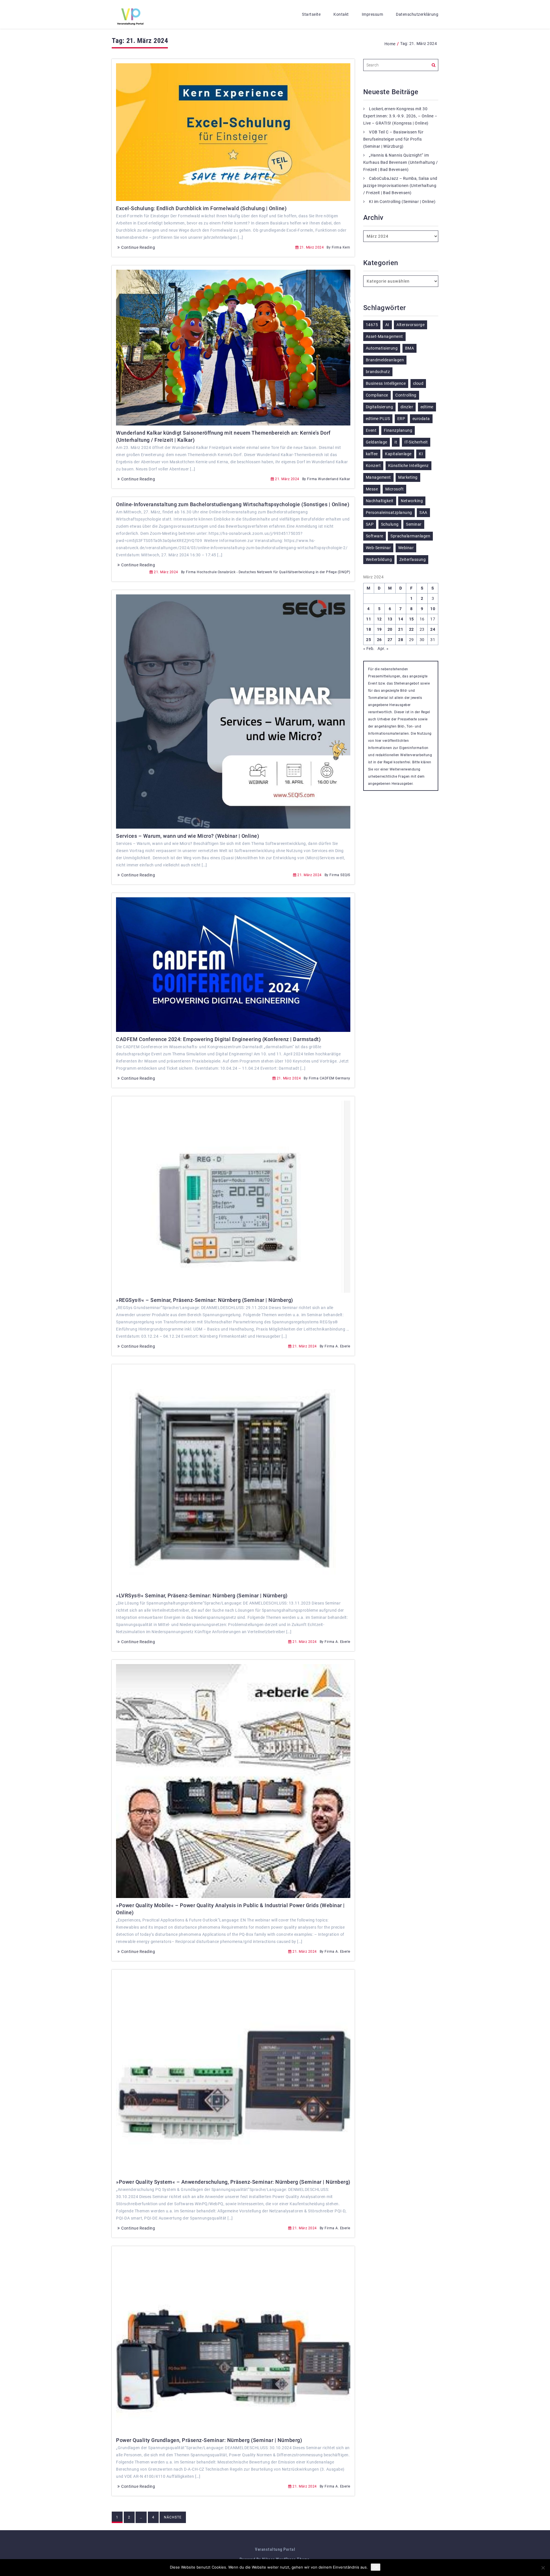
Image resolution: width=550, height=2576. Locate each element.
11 (369, 619)
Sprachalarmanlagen (410, 536)
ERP (401, 419)
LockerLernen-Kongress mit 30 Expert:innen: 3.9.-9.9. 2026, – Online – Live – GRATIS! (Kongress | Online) (400, 116)
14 (401, 619)
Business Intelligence (386, 383)
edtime (427, 407)
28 (401, 640)
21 (401, 629)
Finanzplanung (398, 430)
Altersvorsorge (410, 325)
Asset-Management (384, 336)
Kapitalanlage (398, 454)
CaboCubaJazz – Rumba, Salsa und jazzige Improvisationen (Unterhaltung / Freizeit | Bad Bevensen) (400, 186)
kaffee (372, 454)
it (396, 442)
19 (379, 629)
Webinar (406, 548)
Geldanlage (377, 442)
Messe (372, 489)
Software (375, 536)
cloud (418, 383)
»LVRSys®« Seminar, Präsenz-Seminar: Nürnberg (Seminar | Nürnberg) (202, 1596)
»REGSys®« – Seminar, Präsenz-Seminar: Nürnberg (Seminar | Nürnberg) (205, 1300)
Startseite (311, 14)
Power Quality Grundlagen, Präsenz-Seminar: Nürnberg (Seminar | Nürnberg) (209, 2440)
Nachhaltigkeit (380, 501)
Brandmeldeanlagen (385, 360)
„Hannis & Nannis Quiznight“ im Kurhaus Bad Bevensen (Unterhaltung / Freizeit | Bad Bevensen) (401, 162)
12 (379, 619)
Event (371, 430)
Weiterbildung (379, 559)
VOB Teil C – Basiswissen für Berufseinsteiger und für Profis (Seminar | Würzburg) (393, 139)
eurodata (421, 419)
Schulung (390, 524)
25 (369, 640)
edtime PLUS (378, 419)
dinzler (407, 407)
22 (411, 629)
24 (433, 629)
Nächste (173, 2517)
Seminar (414, 524)
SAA (423, 513)
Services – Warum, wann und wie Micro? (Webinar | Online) (187, 836)
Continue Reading (138, 247)
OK (376, 2567)
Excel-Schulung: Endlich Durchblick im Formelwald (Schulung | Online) (201, 208)
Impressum (373, 14)
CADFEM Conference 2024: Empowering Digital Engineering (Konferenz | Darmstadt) (218, 1039)
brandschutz (378, 372)
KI (421, 454)
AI (387, 325)
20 (390, 629)
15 (411, 619)
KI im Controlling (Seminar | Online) (402, 202)
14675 (372, 325)
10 (433, 609)
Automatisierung (382, 348)
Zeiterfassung (413, 559)
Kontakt (341, 14)
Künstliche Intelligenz (408, 466)
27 (390, 640)
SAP (370, 524)
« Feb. (369, 649)
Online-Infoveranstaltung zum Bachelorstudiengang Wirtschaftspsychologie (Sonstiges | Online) (233, 504)
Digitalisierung (380, 407)
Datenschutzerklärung (417, 14)
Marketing (408, 477)
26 (379, 640)
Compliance (377, 395)
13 (390, 619)
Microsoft (395, 489)
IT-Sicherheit (416, 442)
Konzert (373, 466)
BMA (410, 348)
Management (378, 477)
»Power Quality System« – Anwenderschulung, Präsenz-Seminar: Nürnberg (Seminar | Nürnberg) (233, 2182)
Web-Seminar (378, 548)
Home (390, 44)
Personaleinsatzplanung (389, 513)
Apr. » (383, 649)
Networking (412, 501)
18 (369, 629)
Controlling (406, 395)
